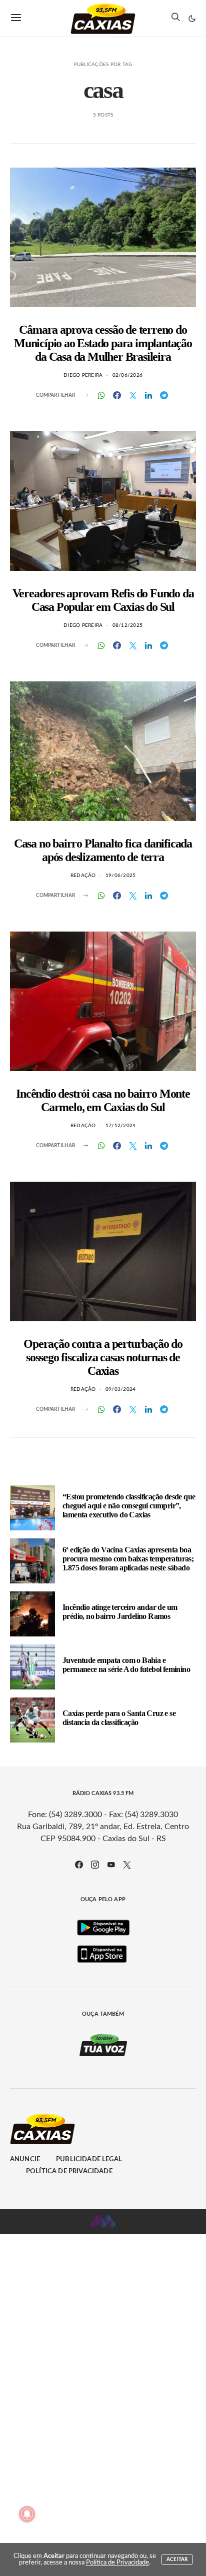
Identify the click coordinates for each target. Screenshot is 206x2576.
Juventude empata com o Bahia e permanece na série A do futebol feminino (126, 1665)
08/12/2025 (128, 625)
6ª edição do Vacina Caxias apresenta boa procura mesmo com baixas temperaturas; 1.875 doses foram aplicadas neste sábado (128, 1559)
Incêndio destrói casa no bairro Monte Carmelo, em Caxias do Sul (103, 1100)
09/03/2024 (121, 1389)
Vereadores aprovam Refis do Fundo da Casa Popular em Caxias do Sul (103, 600)
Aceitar (177, 2559)
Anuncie (25, 2160)
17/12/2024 (121, 1126)
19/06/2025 (121, 876)
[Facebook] (79, 1865)
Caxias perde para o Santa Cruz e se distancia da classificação (119, 1718)
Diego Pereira (83, 375)
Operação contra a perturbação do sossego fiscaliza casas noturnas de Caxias (103, 1357)
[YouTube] (111, 1865)
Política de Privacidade (69, 2172)
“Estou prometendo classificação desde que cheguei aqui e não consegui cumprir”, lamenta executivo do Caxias (129, 1506)
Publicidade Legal (89, 2160)
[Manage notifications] (27, 2514)
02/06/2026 (128, 375)
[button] (192, 19)
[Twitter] (127, 1865)
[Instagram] (95, 1865)
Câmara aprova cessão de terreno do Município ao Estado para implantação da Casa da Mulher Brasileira (103, 343)
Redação (83, 876)
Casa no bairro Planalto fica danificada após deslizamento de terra (103, 850)
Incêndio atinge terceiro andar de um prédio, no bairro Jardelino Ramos (120, 1612)
